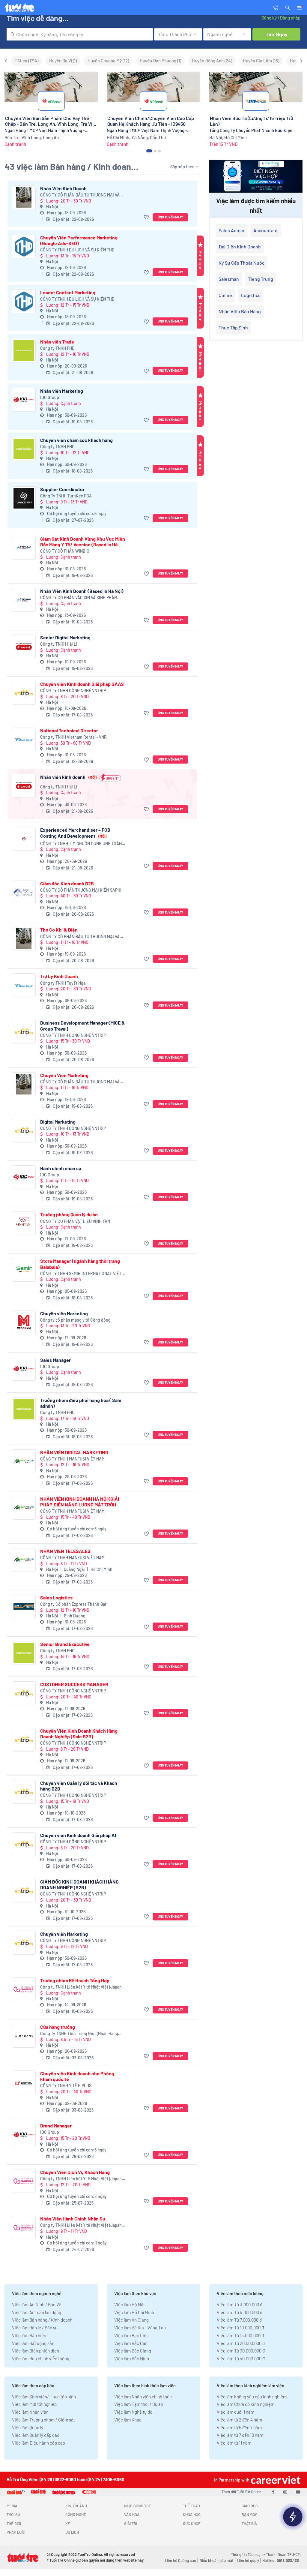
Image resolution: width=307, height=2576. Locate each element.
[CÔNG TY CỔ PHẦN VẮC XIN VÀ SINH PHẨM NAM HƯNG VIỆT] (24, 600)
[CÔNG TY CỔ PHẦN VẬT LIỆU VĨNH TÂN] (24, 1223)
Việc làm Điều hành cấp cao (39, 2443)
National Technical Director (69, 730)
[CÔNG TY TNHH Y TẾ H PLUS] (24, 2082)
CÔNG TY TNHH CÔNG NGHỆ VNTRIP (73, 691)
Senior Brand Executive (65, 1644)
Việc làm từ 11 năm (234, 2443)
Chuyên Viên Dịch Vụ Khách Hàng (75, 2172)
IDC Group (50, 397)
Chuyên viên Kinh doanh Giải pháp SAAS (82, 684)
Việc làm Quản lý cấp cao (36, 2435)
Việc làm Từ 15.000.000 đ (240, 2335)
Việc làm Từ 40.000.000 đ (241, 2358)
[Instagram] (285, 2492)
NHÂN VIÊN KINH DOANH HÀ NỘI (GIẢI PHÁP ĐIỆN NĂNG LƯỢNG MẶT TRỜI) (80, 1502)
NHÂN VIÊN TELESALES (65, 1551)
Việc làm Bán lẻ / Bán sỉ (34, 2328)
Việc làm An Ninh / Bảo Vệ (37, 2304)
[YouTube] (298, 2492)
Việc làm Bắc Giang (133, 2351)
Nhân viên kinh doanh (68, 777)
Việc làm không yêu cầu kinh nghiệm (252, 2397)
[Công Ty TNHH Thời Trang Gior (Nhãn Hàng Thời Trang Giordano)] (24, 2036)
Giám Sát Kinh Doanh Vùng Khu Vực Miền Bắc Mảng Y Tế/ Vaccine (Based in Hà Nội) (83, 542)
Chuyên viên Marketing (64, 1313)
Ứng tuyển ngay (170, 217)
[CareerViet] (275, 2480)
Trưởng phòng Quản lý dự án (69, 1214)
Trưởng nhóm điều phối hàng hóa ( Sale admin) (81, 1403)
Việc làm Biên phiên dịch (36, 2351)
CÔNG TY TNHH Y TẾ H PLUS (66, 2086)
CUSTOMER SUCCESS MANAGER (74, 1684)
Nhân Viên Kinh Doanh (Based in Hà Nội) (82, 591)
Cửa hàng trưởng (58, 2027)
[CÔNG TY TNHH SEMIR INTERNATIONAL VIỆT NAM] (24, 1270)
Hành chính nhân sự (61, 1168)
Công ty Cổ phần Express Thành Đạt (73, 1604)
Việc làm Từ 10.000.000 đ (240, 2328)
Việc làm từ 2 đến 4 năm (239, 2420)
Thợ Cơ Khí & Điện (59, 930)
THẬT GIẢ (249, 2523)
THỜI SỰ (13, 2514)
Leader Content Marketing (68, 292)
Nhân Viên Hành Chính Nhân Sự (73, 2219)
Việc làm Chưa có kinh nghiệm (246, 2404)
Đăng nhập (290, 18)
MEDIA (12, 2506)
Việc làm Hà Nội (129, 2304)
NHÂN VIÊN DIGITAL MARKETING (74, 1452)
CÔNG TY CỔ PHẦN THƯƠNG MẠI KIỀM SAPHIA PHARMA (82, 890)
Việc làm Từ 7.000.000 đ (239, 2320)
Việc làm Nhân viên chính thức (143, 2397)
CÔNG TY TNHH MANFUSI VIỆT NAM (72, 1459)
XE (68, 2523)
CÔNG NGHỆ (76, 2514)
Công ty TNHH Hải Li (59, 644)
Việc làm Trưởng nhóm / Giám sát (43, 2420)
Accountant (266, 230)
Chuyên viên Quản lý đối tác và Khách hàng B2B (79, 1786)
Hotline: (281, 2560)
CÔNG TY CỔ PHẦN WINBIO (65, 551)
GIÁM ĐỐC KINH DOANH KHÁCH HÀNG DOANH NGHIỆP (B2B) (79, 1884)
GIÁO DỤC (250, 2506)
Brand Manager (56, 2126)
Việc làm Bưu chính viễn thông (41, 2358)
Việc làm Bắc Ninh (132, 2358)
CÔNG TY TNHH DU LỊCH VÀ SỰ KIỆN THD (77, 250)
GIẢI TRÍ (131, 2523)
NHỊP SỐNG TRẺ (138, 2506)
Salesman (229, 279)
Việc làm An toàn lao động (37, 2312)
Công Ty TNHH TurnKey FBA (66, 496)
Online (225, 295)
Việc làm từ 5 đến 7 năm (239, 2427)
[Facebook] (273, 2492)
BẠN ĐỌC (250, 2514)
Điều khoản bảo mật (216, 2560)
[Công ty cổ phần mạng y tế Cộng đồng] (24, 1322)
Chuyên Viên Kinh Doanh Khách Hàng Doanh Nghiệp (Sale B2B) (79, 1734)
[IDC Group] (24, 400)
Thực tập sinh (233, 327)
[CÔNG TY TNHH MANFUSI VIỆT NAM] (24, 1461)
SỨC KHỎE (192, 2523)
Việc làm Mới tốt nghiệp (34, 2404)
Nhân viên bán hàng (240, 311)
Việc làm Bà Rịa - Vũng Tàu (140, 2328)
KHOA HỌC (192, 2514)
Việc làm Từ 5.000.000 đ (240, 2312)
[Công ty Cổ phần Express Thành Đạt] (24, 1606)
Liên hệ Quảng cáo (180, 2560)
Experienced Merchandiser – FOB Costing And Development (75, 833)
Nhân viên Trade (57, 342)
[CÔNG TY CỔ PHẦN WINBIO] (24, 548)
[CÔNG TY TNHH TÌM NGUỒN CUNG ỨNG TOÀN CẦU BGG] (24, 839)
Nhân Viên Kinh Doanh (63, 188)
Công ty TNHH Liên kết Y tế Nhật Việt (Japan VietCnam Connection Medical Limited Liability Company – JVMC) (81, 1987)
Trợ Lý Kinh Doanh (59, 976)
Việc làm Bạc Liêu (131, 2335)
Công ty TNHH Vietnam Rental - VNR (73, 737)
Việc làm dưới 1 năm (235, 2412)
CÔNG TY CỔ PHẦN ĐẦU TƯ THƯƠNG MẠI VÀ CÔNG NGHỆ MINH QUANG (80, 195)
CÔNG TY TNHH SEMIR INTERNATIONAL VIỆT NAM (81, 1274)
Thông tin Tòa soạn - (248, 2554)
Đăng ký (269, 18)
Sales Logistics (56, 1597)
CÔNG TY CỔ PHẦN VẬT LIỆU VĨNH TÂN (75, 1221)
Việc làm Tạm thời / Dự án (139, 2404)
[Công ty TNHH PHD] (24, 351)
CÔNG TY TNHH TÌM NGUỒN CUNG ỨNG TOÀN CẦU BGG (81, 844)
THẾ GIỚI (14, 2523)
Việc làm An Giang (131, 2320)
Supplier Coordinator (62, 489)
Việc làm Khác (128, 2420)
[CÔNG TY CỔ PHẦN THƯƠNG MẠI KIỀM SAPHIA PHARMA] (24, 892)
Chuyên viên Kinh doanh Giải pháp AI (78, 1835)
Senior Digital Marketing (65, 637)
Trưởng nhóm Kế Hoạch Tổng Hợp (75, 1980)
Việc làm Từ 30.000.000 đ (241, 2351)
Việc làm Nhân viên (30, 2412)
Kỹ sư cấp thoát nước (241, 263)
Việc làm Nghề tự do (133, 2412)
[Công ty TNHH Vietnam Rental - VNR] (24, 739)
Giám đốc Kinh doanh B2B (67, 883)
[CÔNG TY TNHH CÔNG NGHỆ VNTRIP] (24, 693)
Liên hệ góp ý (248, 2560)
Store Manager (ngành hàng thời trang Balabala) (80, 1264)
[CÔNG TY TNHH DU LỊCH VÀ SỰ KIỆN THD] (24, 246)
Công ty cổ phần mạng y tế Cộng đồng (75, 1320)
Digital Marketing (58, 1122)
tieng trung (261, 279)
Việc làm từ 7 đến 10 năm (240, 2435)
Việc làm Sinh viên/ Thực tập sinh (44, 2397)
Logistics (251, 295)
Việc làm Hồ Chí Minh (134, 2312)
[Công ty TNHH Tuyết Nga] (24, 985)
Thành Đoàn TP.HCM (283, 2554)
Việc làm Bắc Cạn (131, 2343)
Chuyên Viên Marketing (64, 1075)
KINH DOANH (76, 2506)
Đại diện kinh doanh (240, 246)
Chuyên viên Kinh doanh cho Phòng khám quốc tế (77, 2076)
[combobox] (80, 34)
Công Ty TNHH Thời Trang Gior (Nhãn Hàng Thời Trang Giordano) (79, 2034)
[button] (288, 7)
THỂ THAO (191, 2506)
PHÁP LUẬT (16, 2532)
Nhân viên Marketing (62, 391)
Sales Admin (231, 230)
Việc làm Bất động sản (33, 2343)
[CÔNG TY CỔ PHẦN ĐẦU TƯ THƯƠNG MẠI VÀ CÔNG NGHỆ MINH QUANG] (24, 197)
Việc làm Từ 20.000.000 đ (241, 2343)
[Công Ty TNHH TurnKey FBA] (24, 498)
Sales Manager (55, 1360)
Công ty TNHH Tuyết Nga (63, 983)
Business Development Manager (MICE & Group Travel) (82, 1025)
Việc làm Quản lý (28, 2427)
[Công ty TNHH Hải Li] (24, 646)
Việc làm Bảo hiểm (30, 2335)
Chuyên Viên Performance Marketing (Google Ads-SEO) (79, 240)
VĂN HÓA (132, 2514)
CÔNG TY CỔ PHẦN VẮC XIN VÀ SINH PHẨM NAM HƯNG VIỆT (79, 598)
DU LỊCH (72, 2532)
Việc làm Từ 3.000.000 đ (240, 2304)
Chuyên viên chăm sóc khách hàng (76, 440)
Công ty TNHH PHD (57, 348)
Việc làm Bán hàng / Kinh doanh (42, 2320)
